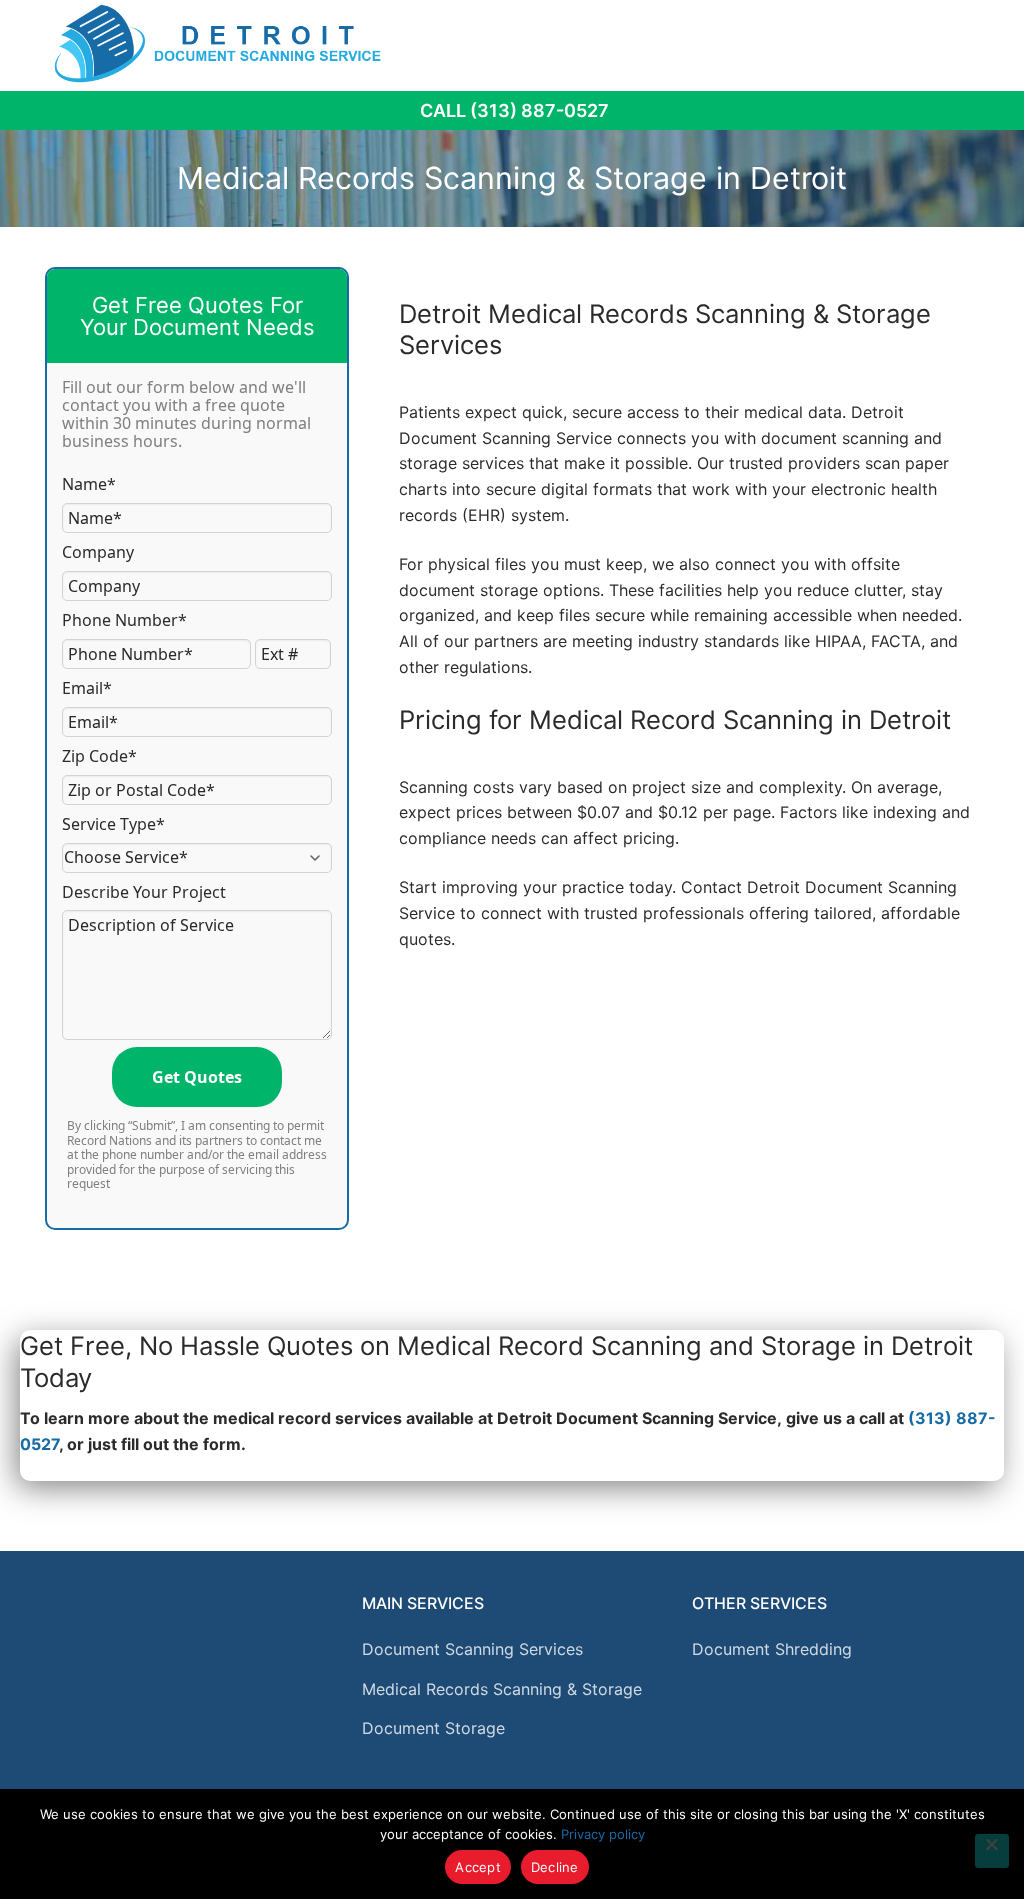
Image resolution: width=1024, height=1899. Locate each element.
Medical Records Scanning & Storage (502, 1689)
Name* (89, 484)
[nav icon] (965, 43)
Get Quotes (197, 1077)
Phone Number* (124, 620)
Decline (555, 1867)
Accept (478, 1867)
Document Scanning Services (472, 1649)
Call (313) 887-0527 (514, 110)
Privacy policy (603, 1834)
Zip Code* (99, 756)
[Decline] (992, 1851)
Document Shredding (772, 1649)
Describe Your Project (144, 892)
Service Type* (113, 824)
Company (98, 552)
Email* (87, 688)
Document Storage (433, 1728)
